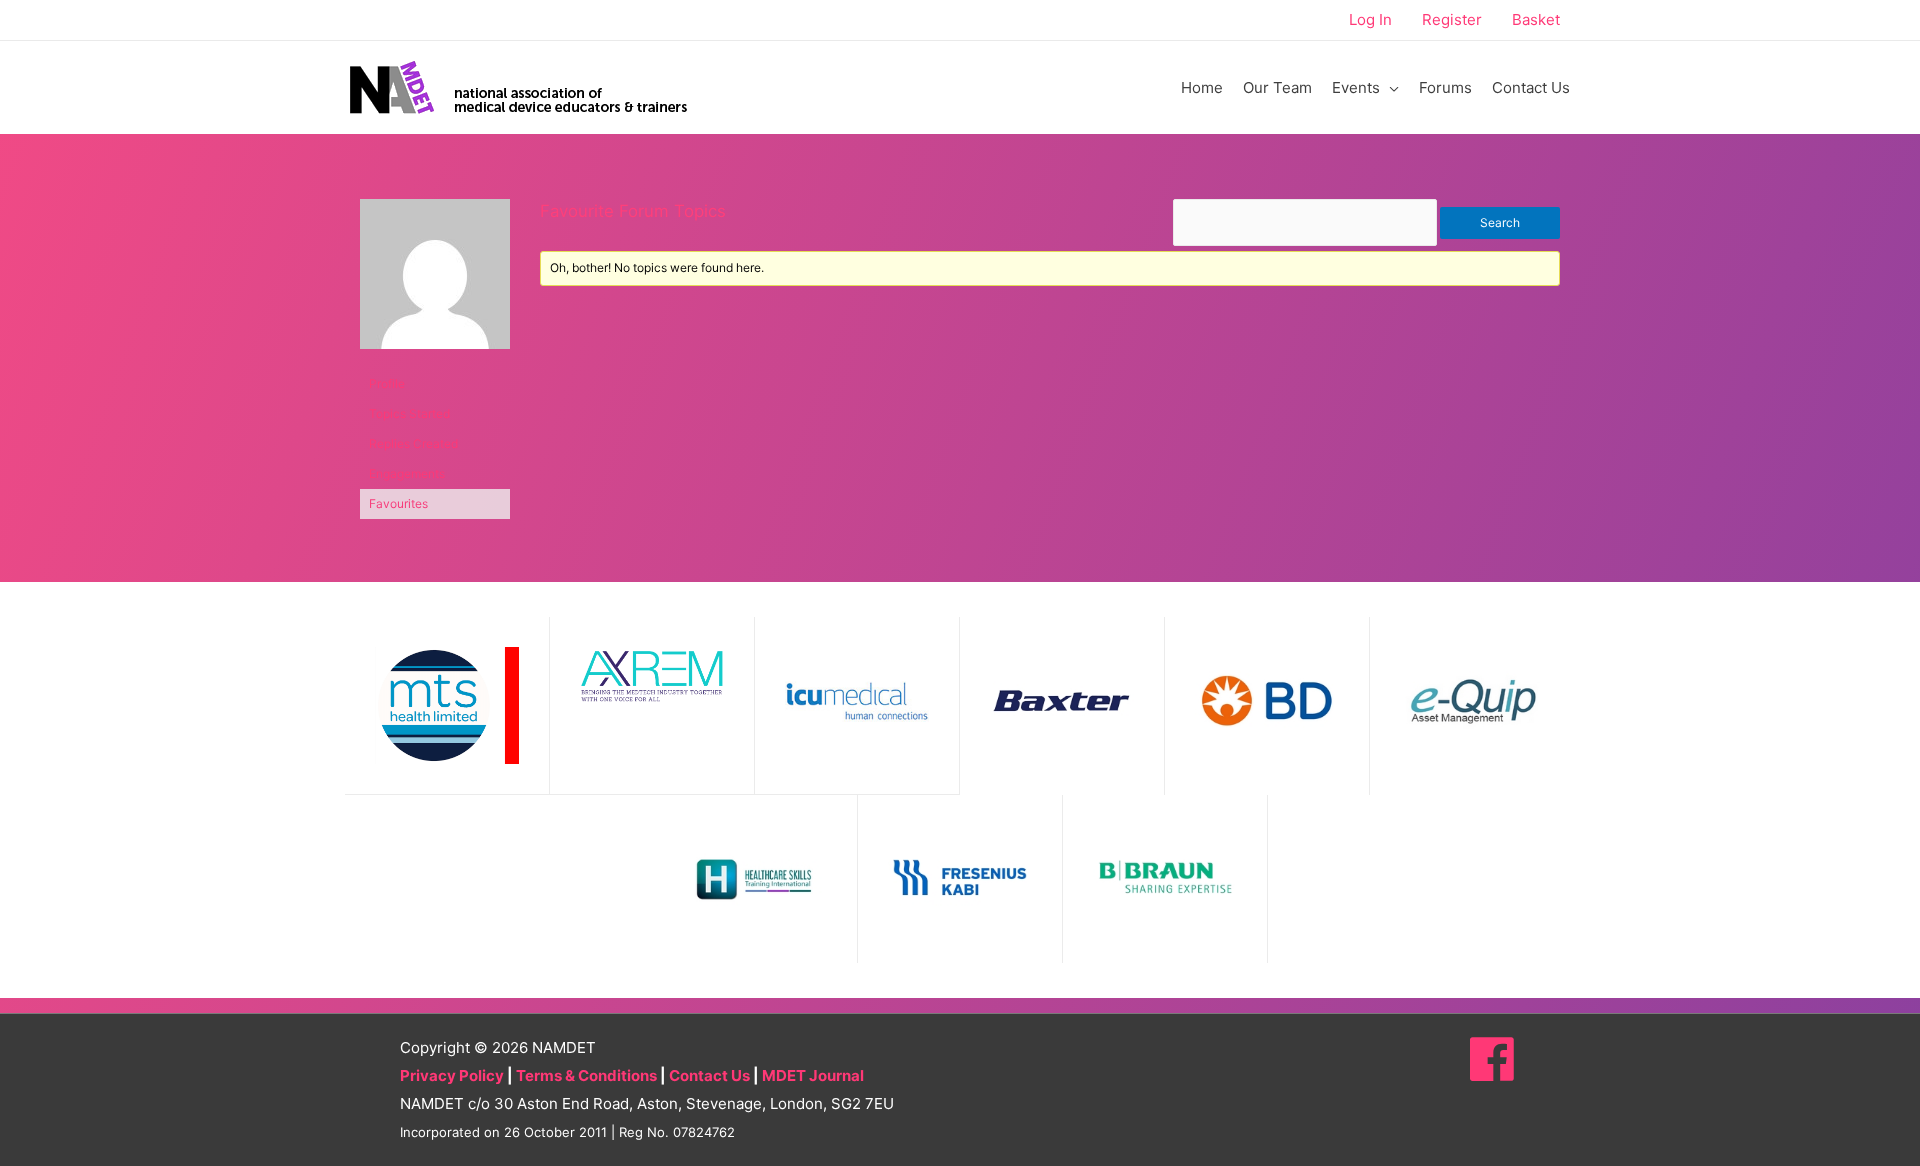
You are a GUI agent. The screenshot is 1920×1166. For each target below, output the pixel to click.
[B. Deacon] (435, 282)
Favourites (398, 503)
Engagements (407, 473)
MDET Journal (813, 1075)
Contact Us (709, 1075)
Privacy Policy (452, 1075)
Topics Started (409, 413)
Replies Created (413, 443)
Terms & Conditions (586, 1075)
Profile (387, 383)
